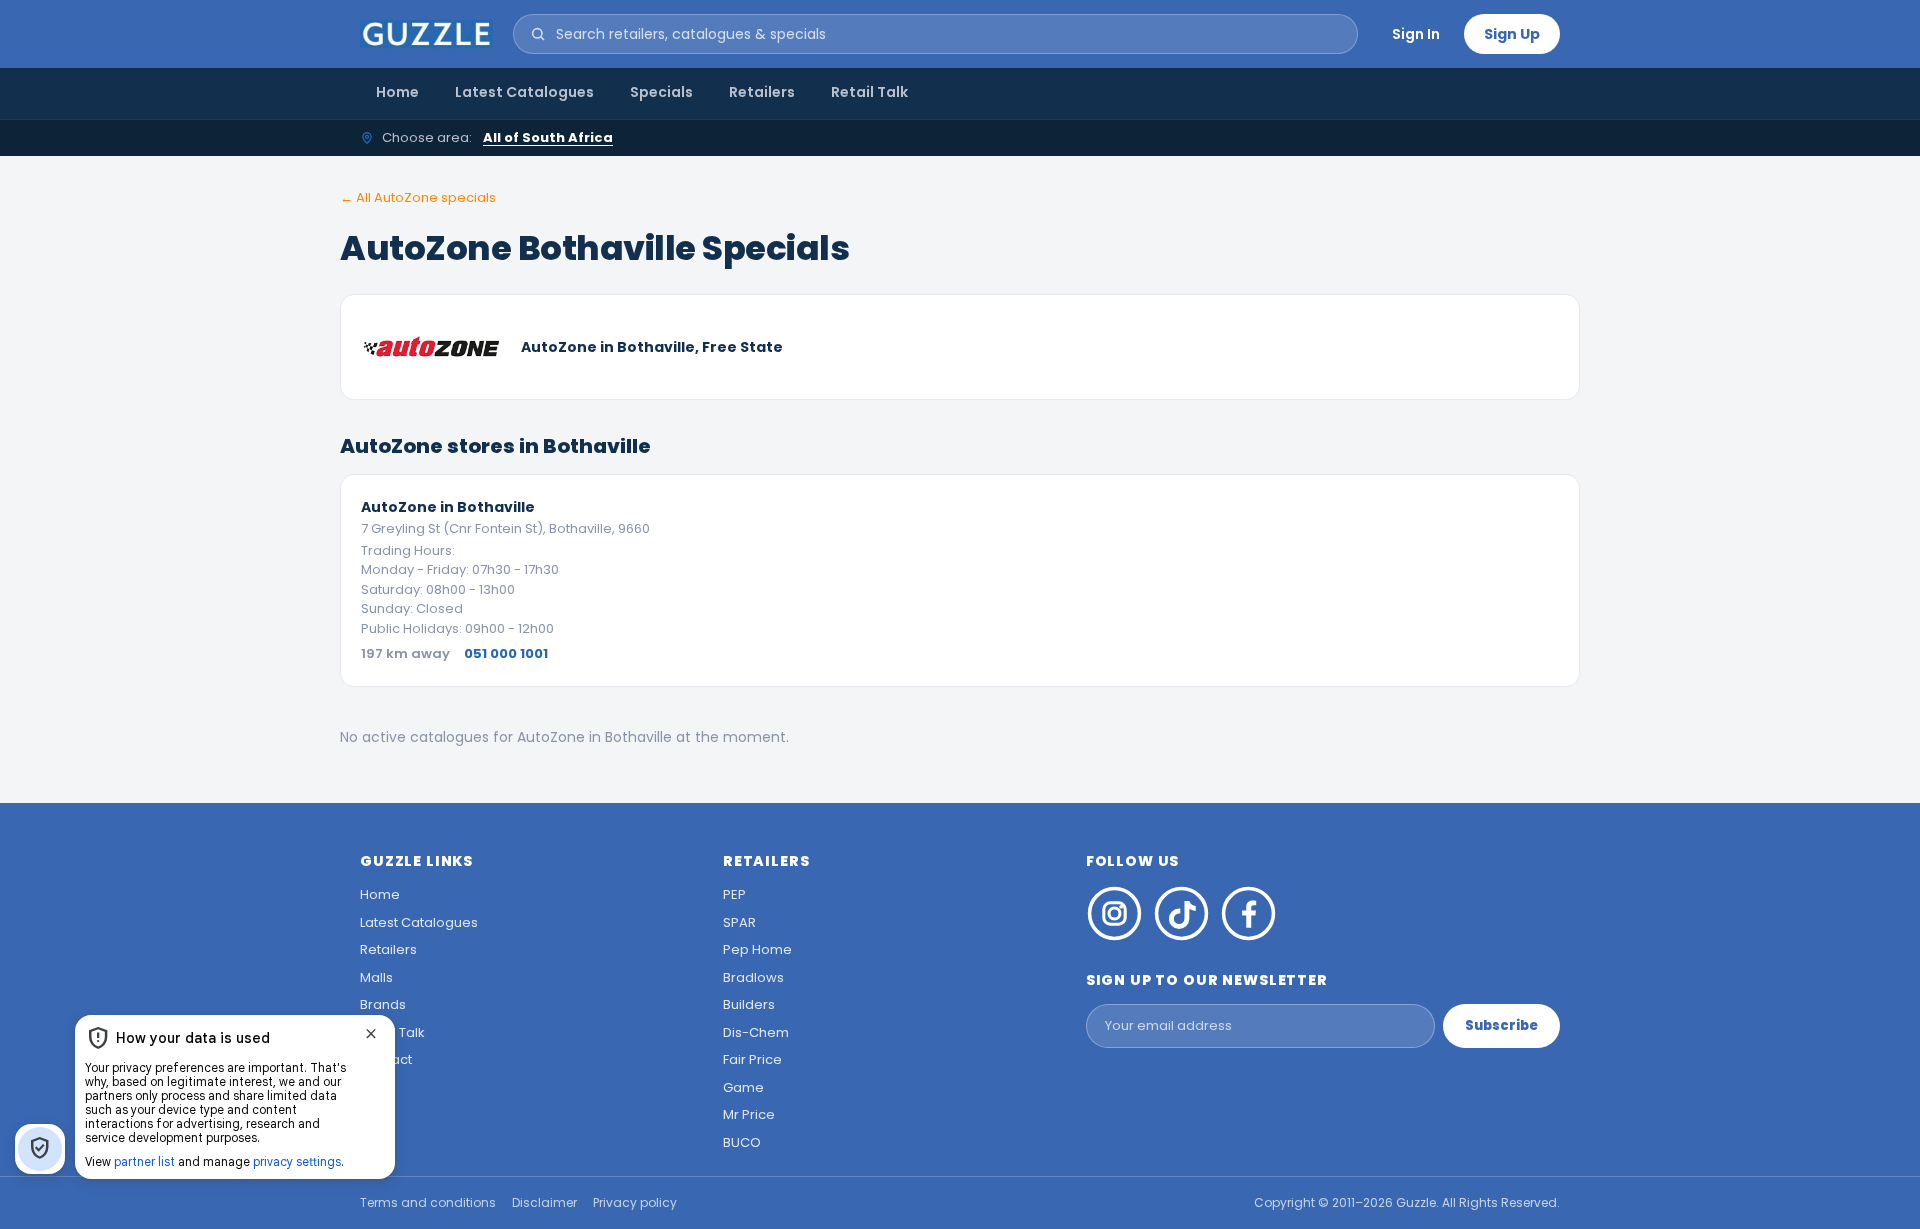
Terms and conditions (428, 1203)
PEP (734, 894)
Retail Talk (869, 92)
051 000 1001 (506, 653)
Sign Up (1512, 34)
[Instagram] (1114, 913)
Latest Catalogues (524, 92)
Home (397, 92)
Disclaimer (544, 1203)
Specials (661, 92)
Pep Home (757, 949)
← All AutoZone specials (418, 197)
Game (743, 1087)
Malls (376, 977)
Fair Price (752, 1059)
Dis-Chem (756, 1032)
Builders (749, 1004)
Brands (383, 1004)
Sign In (1416, 34)
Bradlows (753, 977)
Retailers (762, 92)
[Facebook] (1248, 913)
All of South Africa (548, 137)
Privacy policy (635, 1203)
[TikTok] (1181, 913)
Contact (386, 1059)
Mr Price (749, 1114)
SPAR (739, 922)
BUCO (742, 1142)
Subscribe (1501, 1025)
